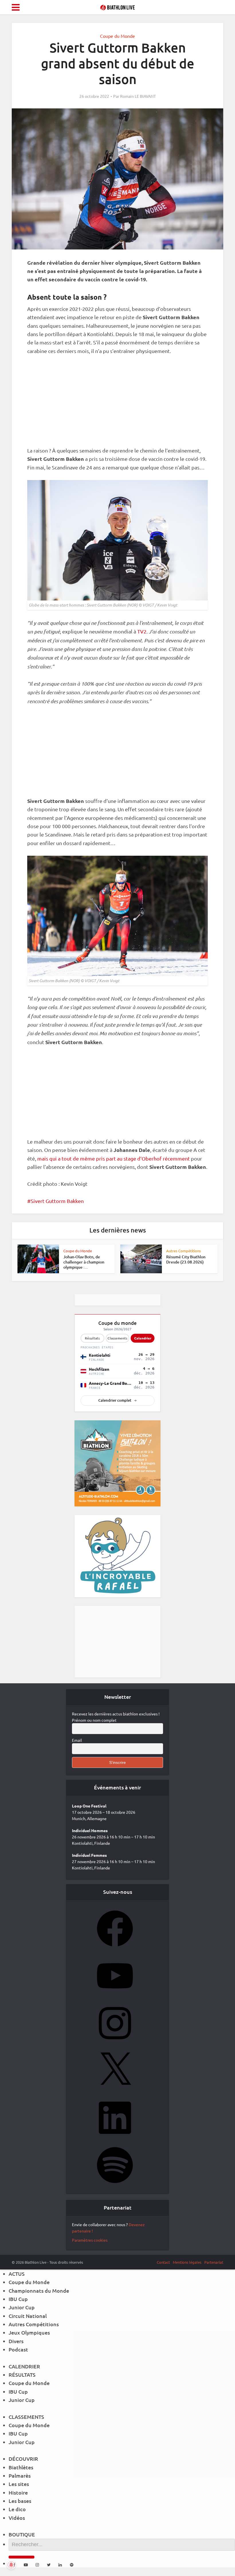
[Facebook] (115, 1948)
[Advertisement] (117, 404)
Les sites (19, 2484)
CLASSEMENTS (26, 2417)
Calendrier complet (115, 1400)
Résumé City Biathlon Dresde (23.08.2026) (186, 1259)
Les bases (20, 2501)
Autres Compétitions (184, 1251)
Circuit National (28, 2316)
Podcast (18, 2349)
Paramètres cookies (90, 2240)
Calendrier (143, 1338)
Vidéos (17, 2518)
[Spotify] (115, 2185)
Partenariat (214, 2262)
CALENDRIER (24, 2366)
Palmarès (20, 2475)
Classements (117, 1338)
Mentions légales (187, 2262)
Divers (16, 2341)
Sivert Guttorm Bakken (57, 1201)
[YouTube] (115, 1996)
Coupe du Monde (117, 36)
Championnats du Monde (39, 2291)
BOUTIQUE (22, 2534)
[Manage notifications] (11, 2565)
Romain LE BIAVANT (138, 96)
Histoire (18, 2492)
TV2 (142, 631)
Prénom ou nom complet (94, 1720)
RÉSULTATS (22, 2375)
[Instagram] (115, 2043)
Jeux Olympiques (29, 2332)
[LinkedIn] (115, 2138)
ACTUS (17, 2274)
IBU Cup (18, 2299)
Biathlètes (21, 2467)
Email (77, 1740)
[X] (115, 2090)
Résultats (92, 1338)
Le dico (17, 2509)
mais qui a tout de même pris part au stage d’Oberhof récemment (113, 1158)
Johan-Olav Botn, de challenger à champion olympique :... (84, 1262)
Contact (163, 2262)
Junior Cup (22, 2307)
